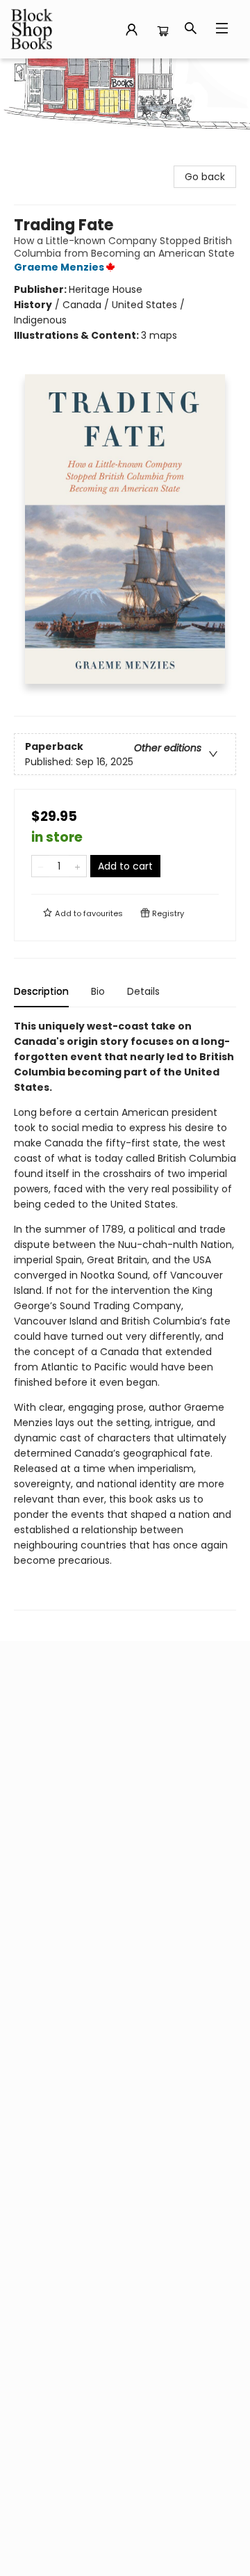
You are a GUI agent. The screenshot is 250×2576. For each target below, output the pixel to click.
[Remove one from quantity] (41, 866)
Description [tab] (41, 991)
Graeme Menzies (59, 267)
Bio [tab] (98, 991)
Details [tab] (143, 991)
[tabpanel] (125, 1314)
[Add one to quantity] (77, 866)
